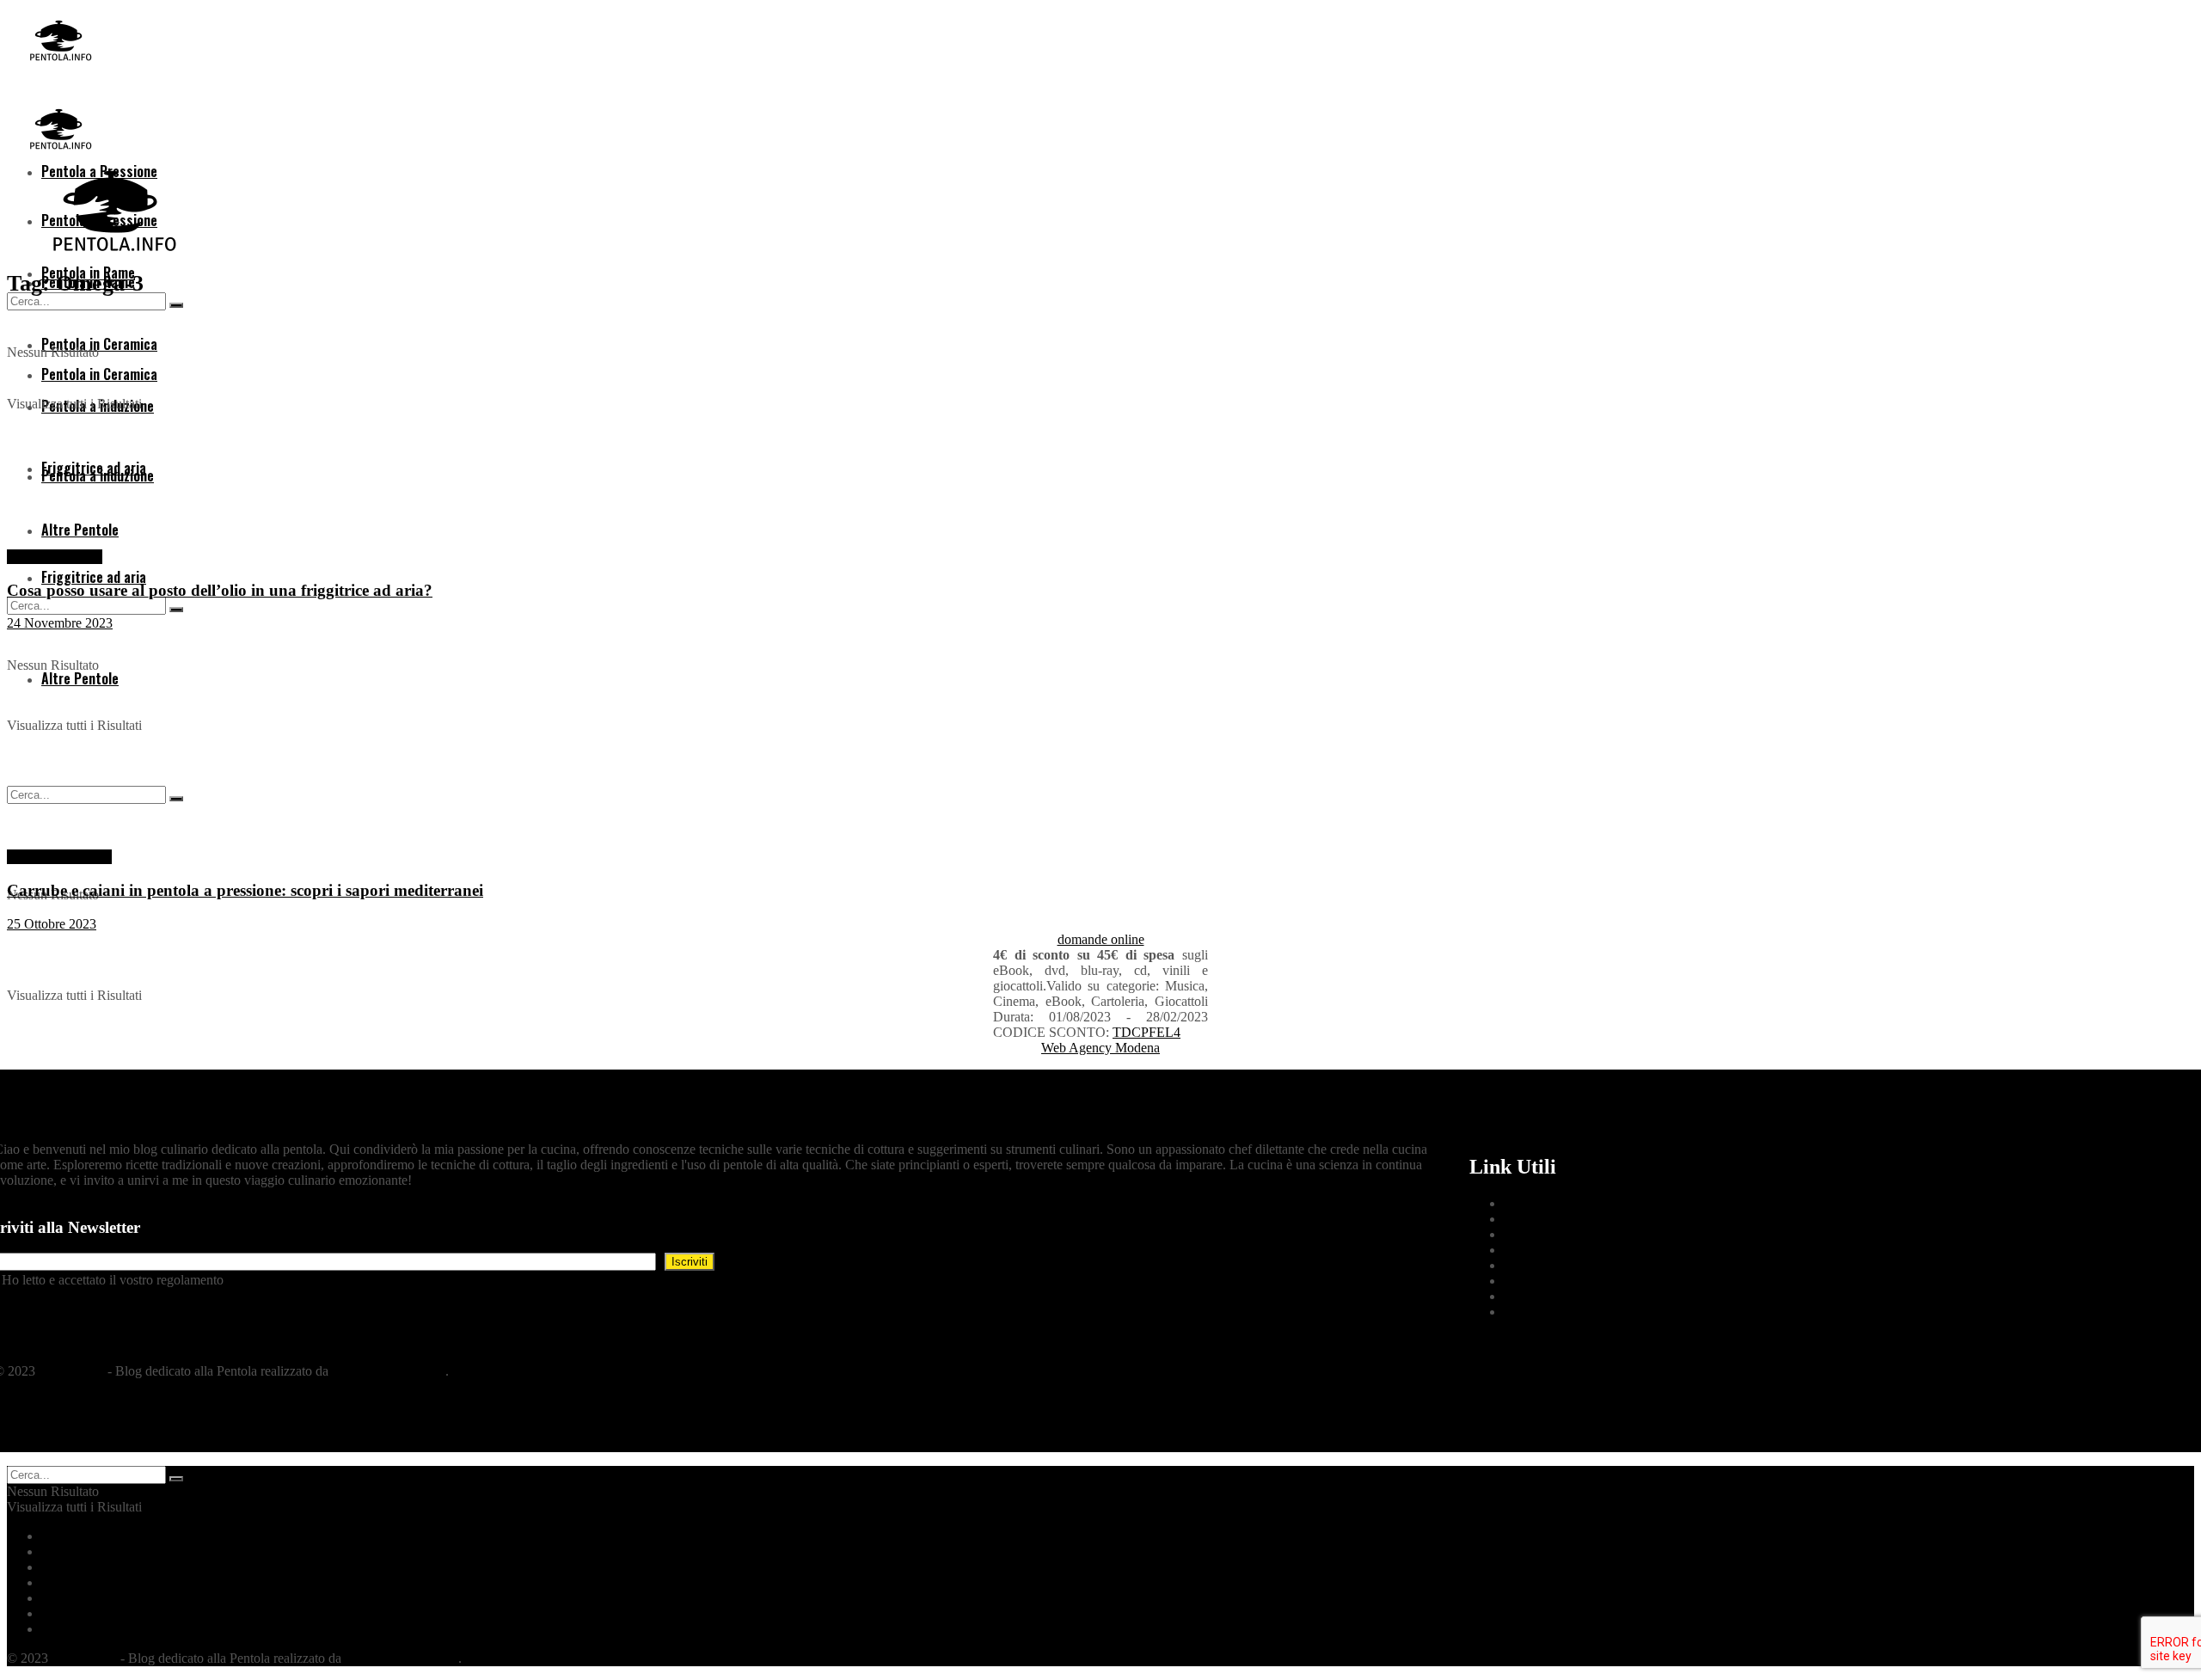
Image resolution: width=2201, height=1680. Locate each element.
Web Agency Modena (1100, 1048)
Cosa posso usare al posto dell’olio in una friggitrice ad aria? (220, 590)
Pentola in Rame (86, 1567)
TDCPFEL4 (1146, 1032)
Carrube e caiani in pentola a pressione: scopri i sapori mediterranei (245, 890)
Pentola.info (71, 1371)
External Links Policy (1563, 1250)
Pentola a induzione (95, 1598)
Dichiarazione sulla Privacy (1578, 1219)
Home (58, 1536)
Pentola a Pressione (59, 857)
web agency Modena (389, 1371)
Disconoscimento (1551, 1312)
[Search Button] (176, 610)
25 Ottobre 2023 (52, 924)
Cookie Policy (1542, 1203)
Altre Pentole (77, 1629)
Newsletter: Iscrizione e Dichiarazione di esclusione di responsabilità (412, 1280)
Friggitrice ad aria (55, 557)
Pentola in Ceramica (96, 1582)
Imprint (1524, 1296)
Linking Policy (1544, 1265)
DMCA (1525, 1281)
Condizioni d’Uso (1552, 1234)
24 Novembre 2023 (60, 623)
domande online (1101, 939)
